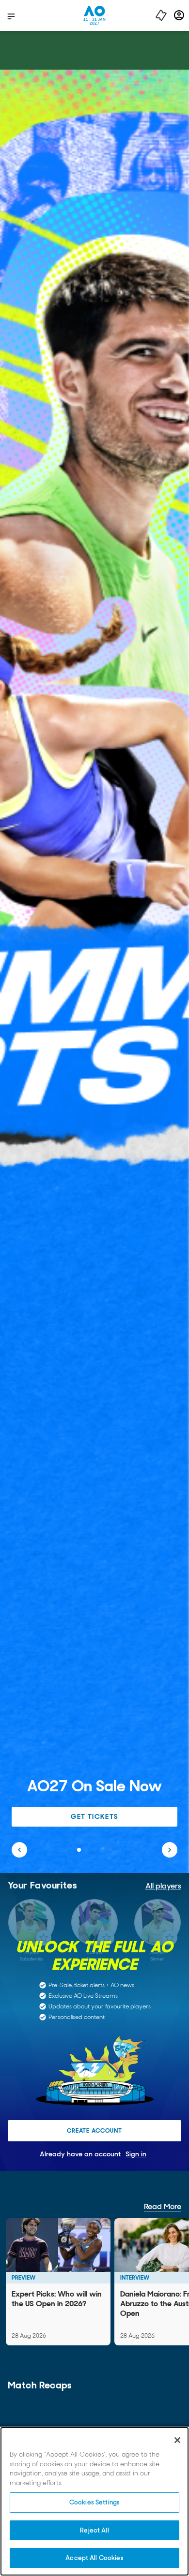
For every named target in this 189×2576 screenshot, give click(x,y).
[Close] (177, 2440)
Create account (94, 2131)
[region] (94, 2501)
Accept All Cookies (94, 2558)
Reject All (94, 2530)
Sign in (136, 2154)
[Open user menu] (179, 15)
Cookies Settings (94, 2502)
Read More (163, 2206)
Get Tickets (94, 1816)
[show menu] (11, 16)
